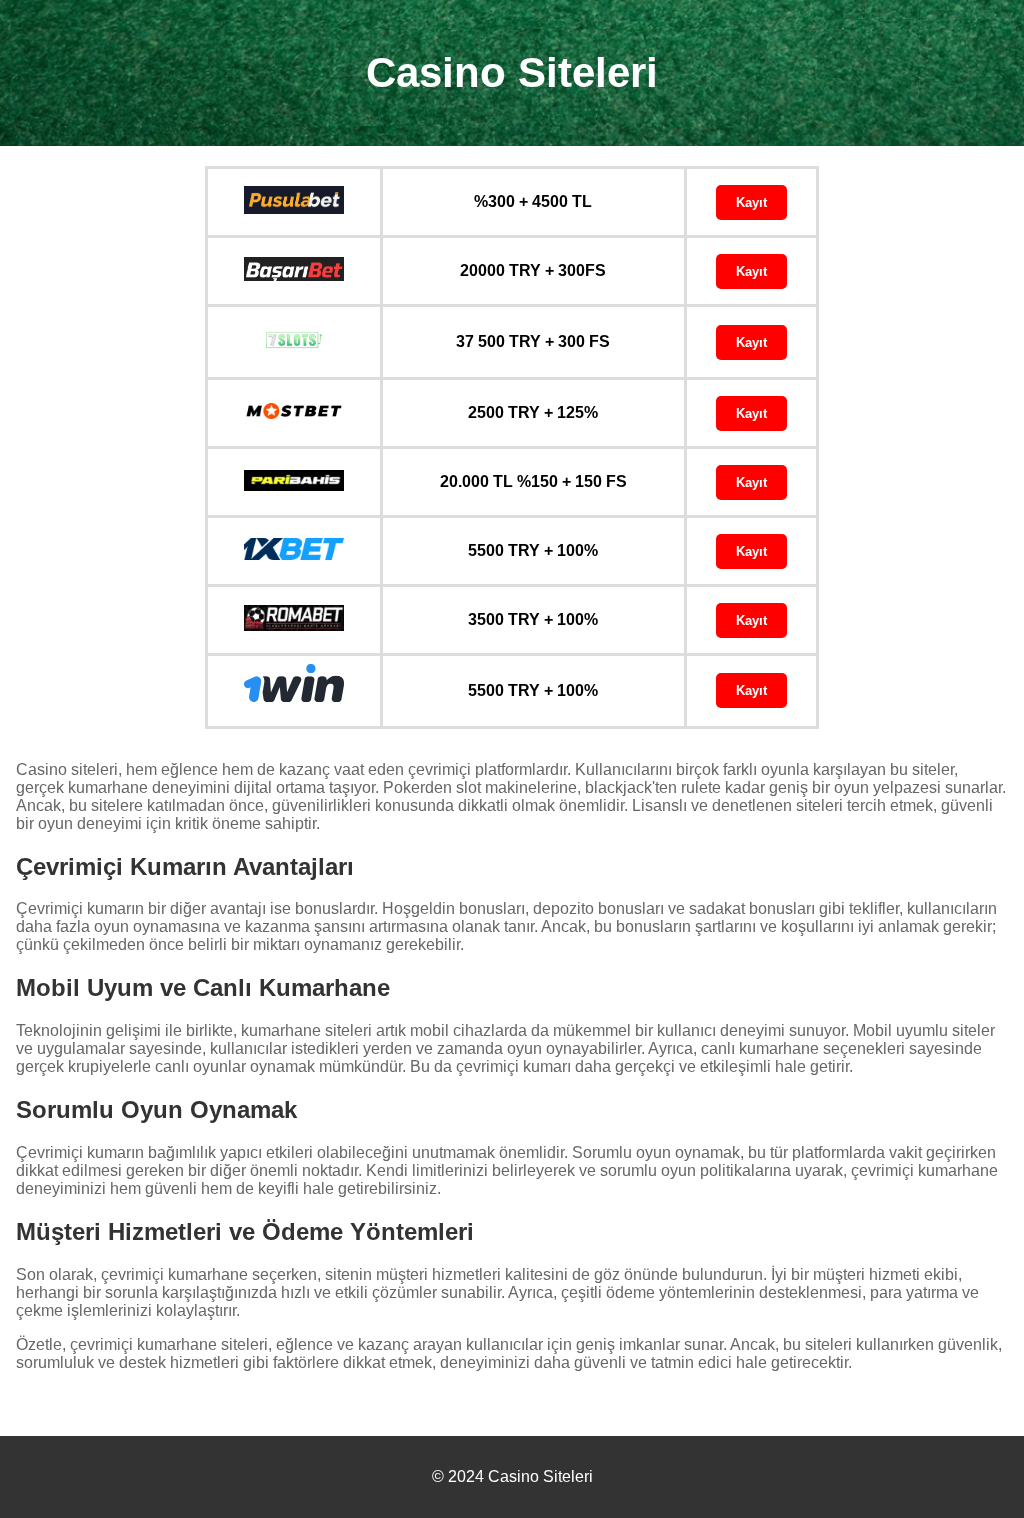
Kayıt (751, 202)
